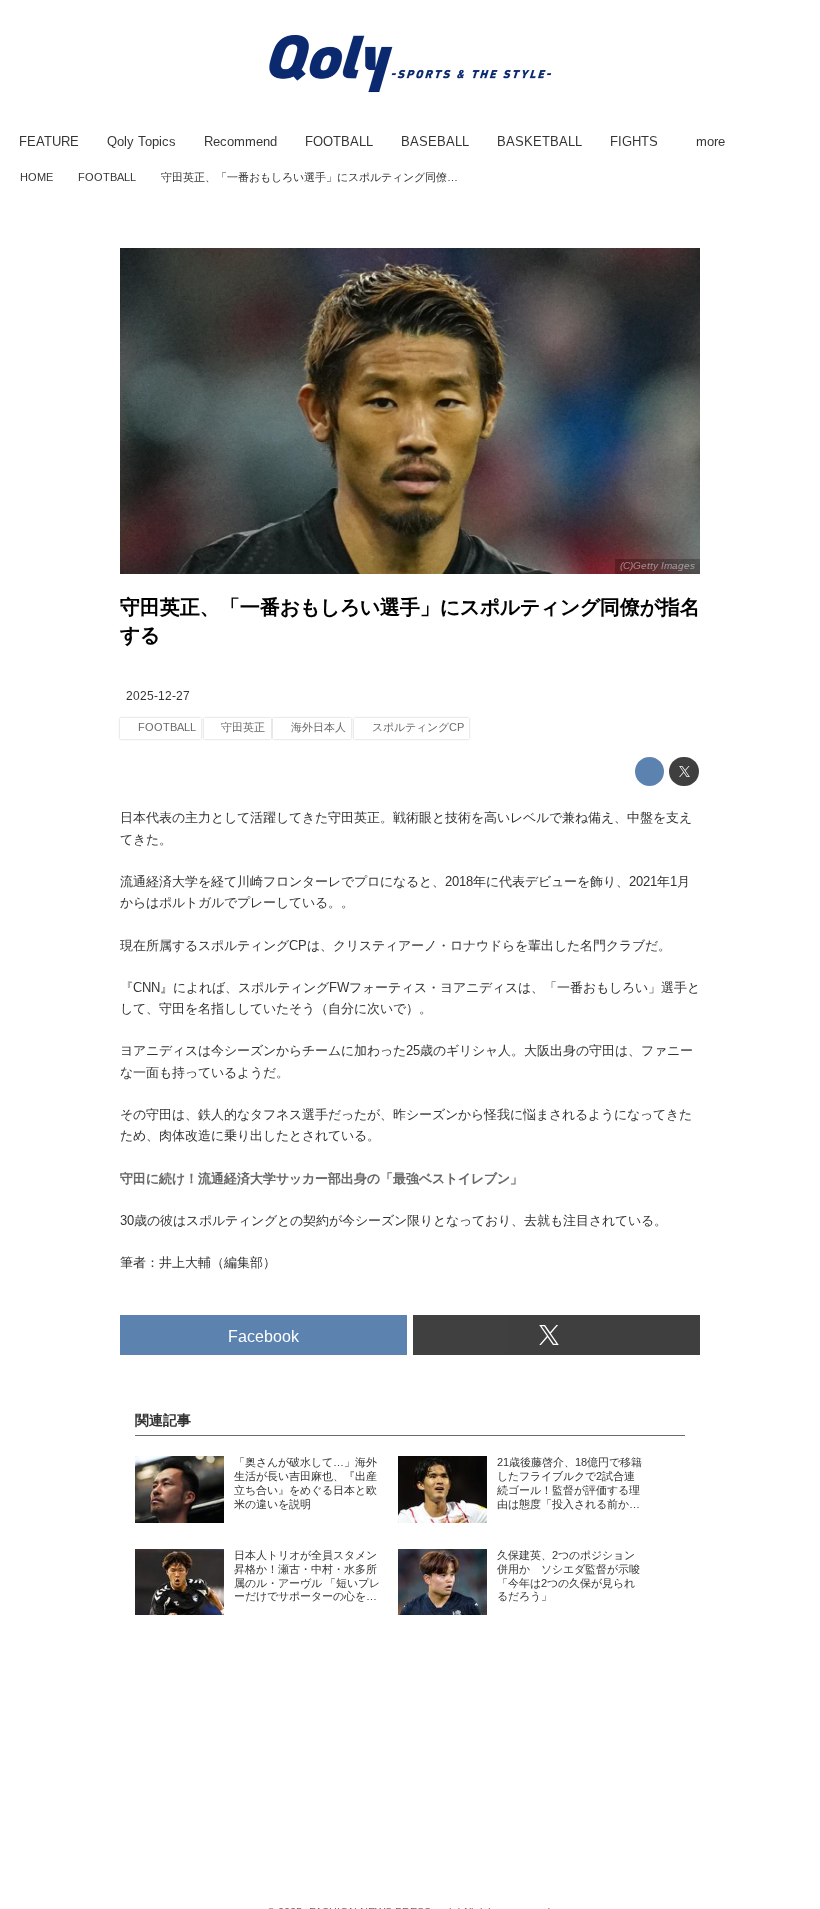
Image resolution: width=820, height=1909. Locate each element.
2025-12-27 (158, 696)
